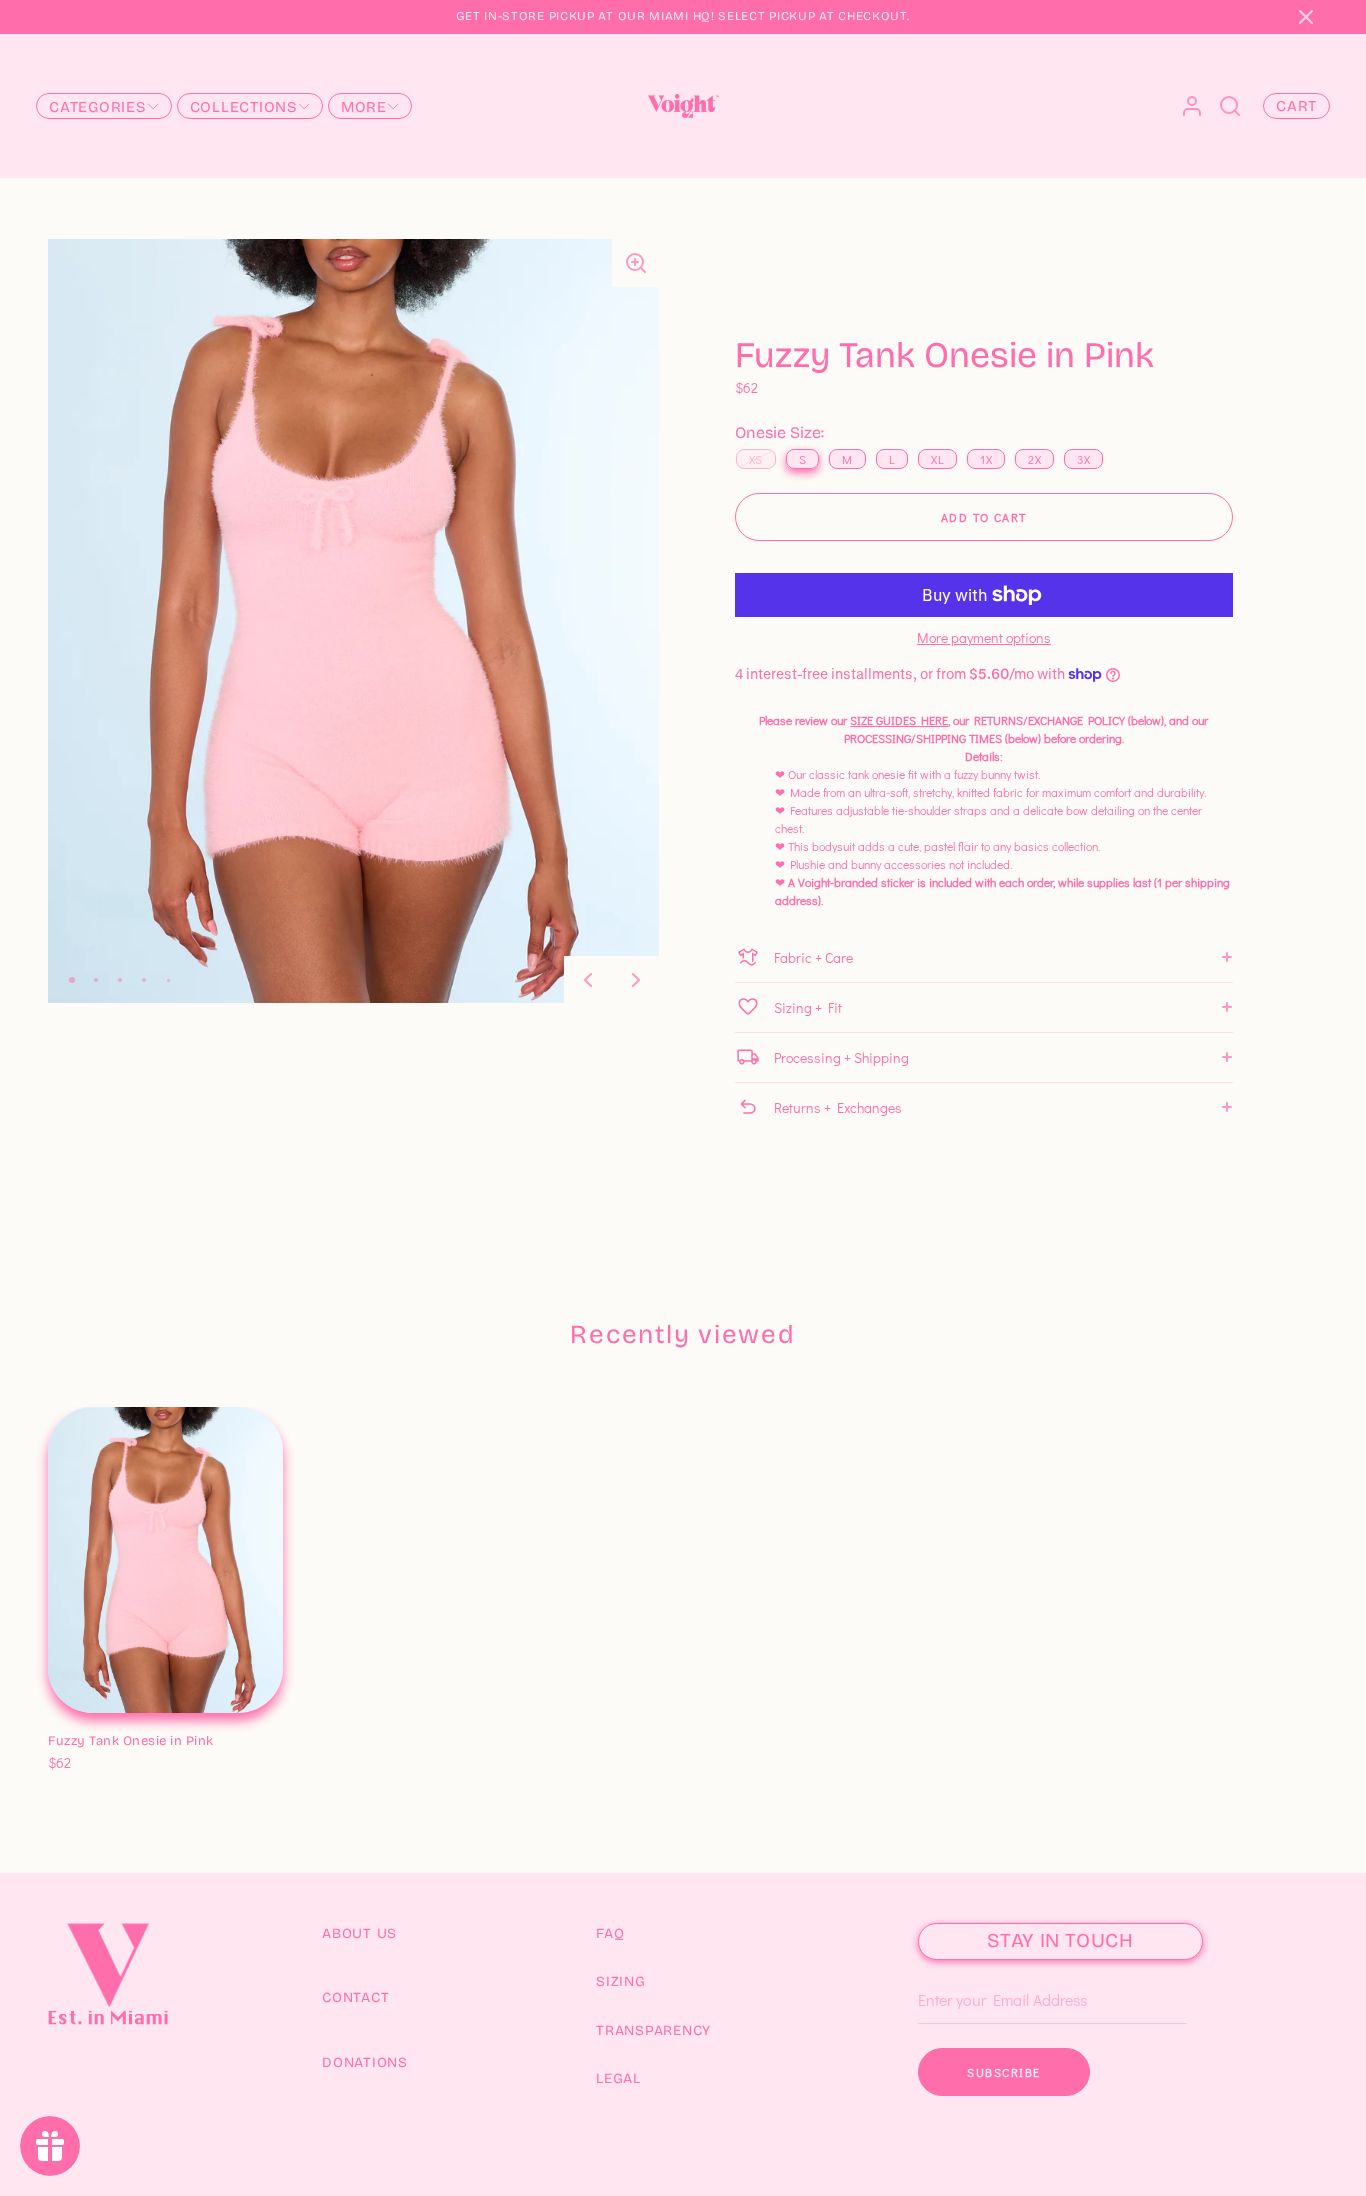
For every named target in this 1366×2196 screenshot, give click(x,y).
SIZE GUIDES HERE (899, 720)
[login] (1192, 106)
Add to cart (984, 517)
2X (221, 1742)
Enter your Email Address (994, 1970)
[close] (1230, 106)
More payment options (984, 638)
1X (194, 1742)
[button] (1306, 17)
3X (249, 1742)
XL (166, 1742)
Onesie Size (86, 1720)
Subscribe (1004, 2072)
